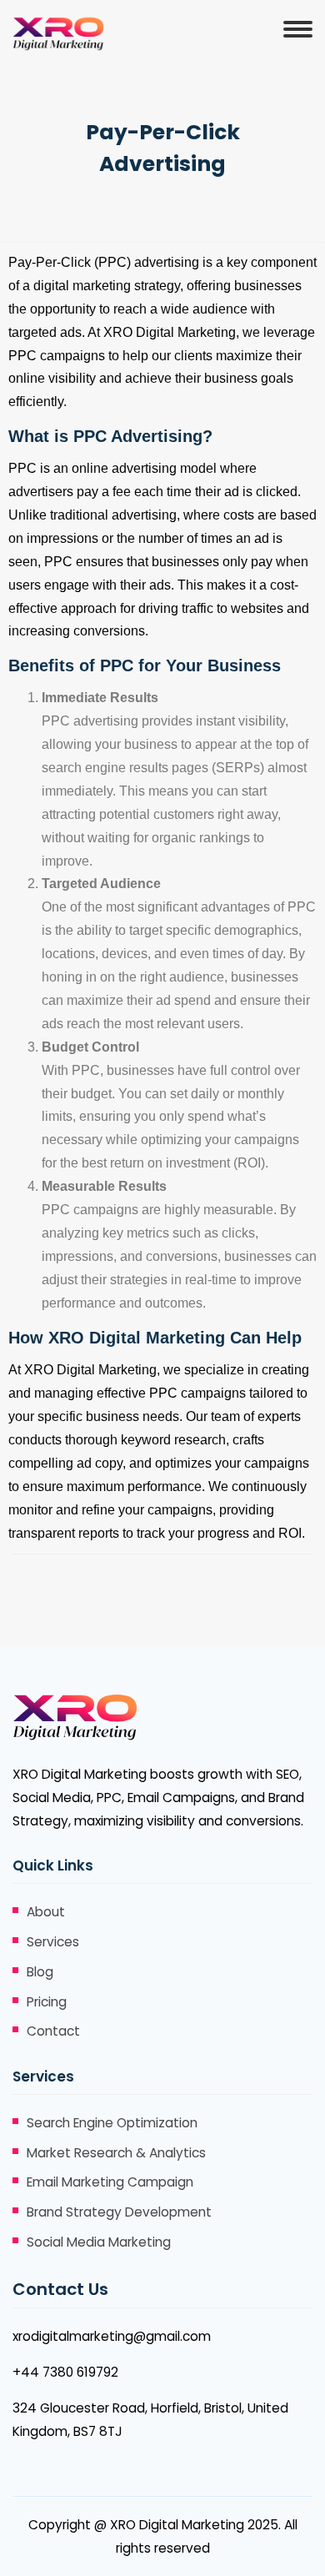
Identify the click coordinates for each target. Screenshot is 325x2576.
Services (53, 1942)
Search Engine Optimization (112, 2123)
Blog (40, 1972)
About (46, 1912)
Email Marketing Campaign (110, 2182)
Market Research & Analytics (116, 2153)
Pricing (47, 2002)
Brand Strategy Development (119, 2212)
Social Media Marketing (99, 2242)
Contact (53, 2031)
